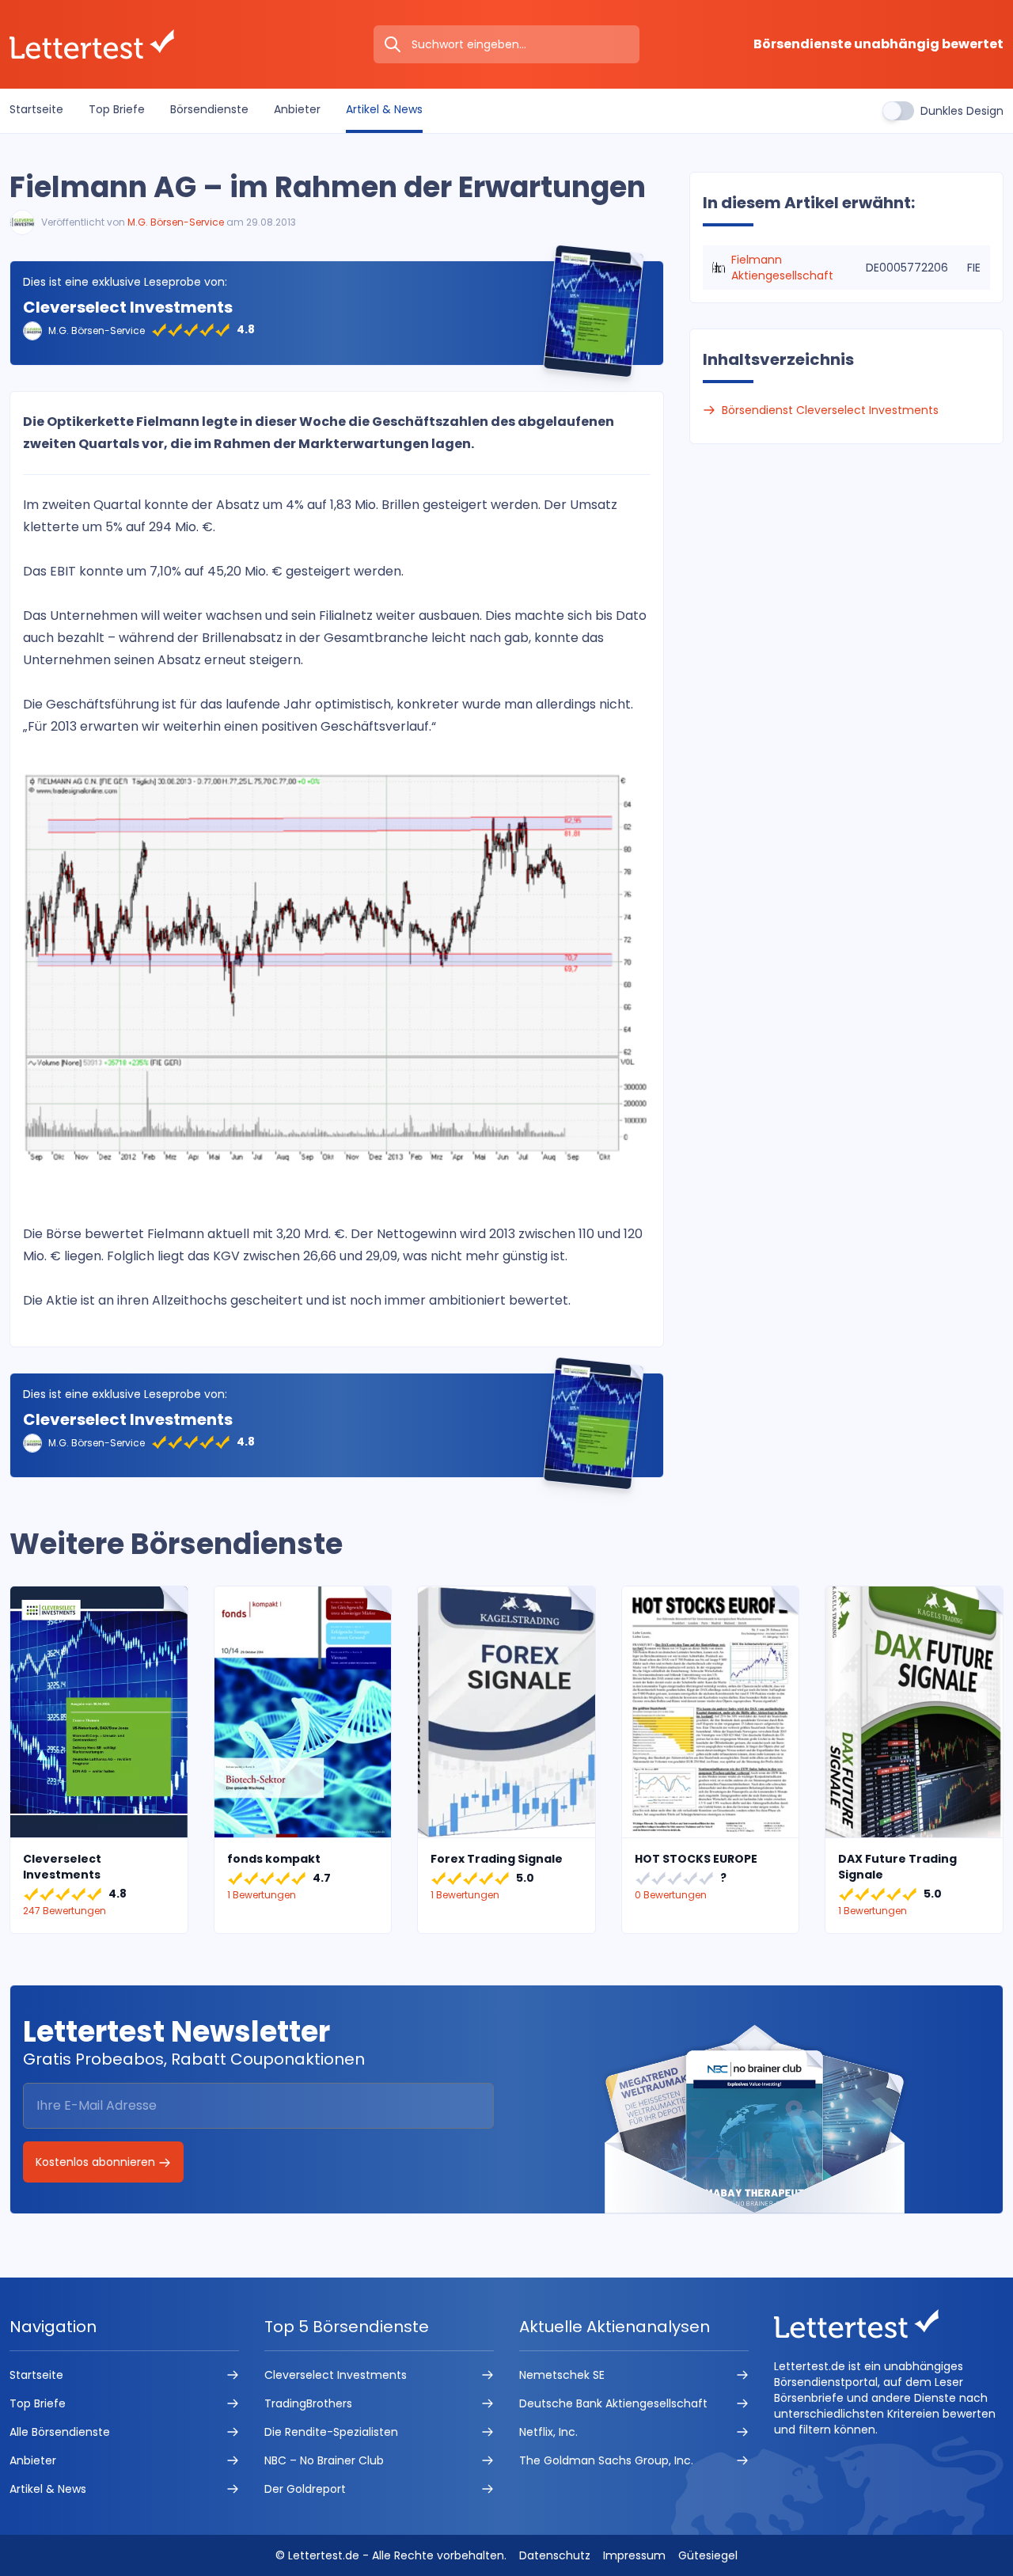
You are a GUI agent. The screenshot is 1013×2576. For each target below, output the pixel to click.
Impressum (634, 2555)
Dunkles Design (962, 111)
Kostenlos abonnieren (97, 2162)
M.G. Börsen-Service (176, 222)
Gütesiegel (708, 2555)
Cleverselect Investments (128, 307)
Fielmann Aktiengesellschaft (782, 268)
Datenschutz (555, 2555)
